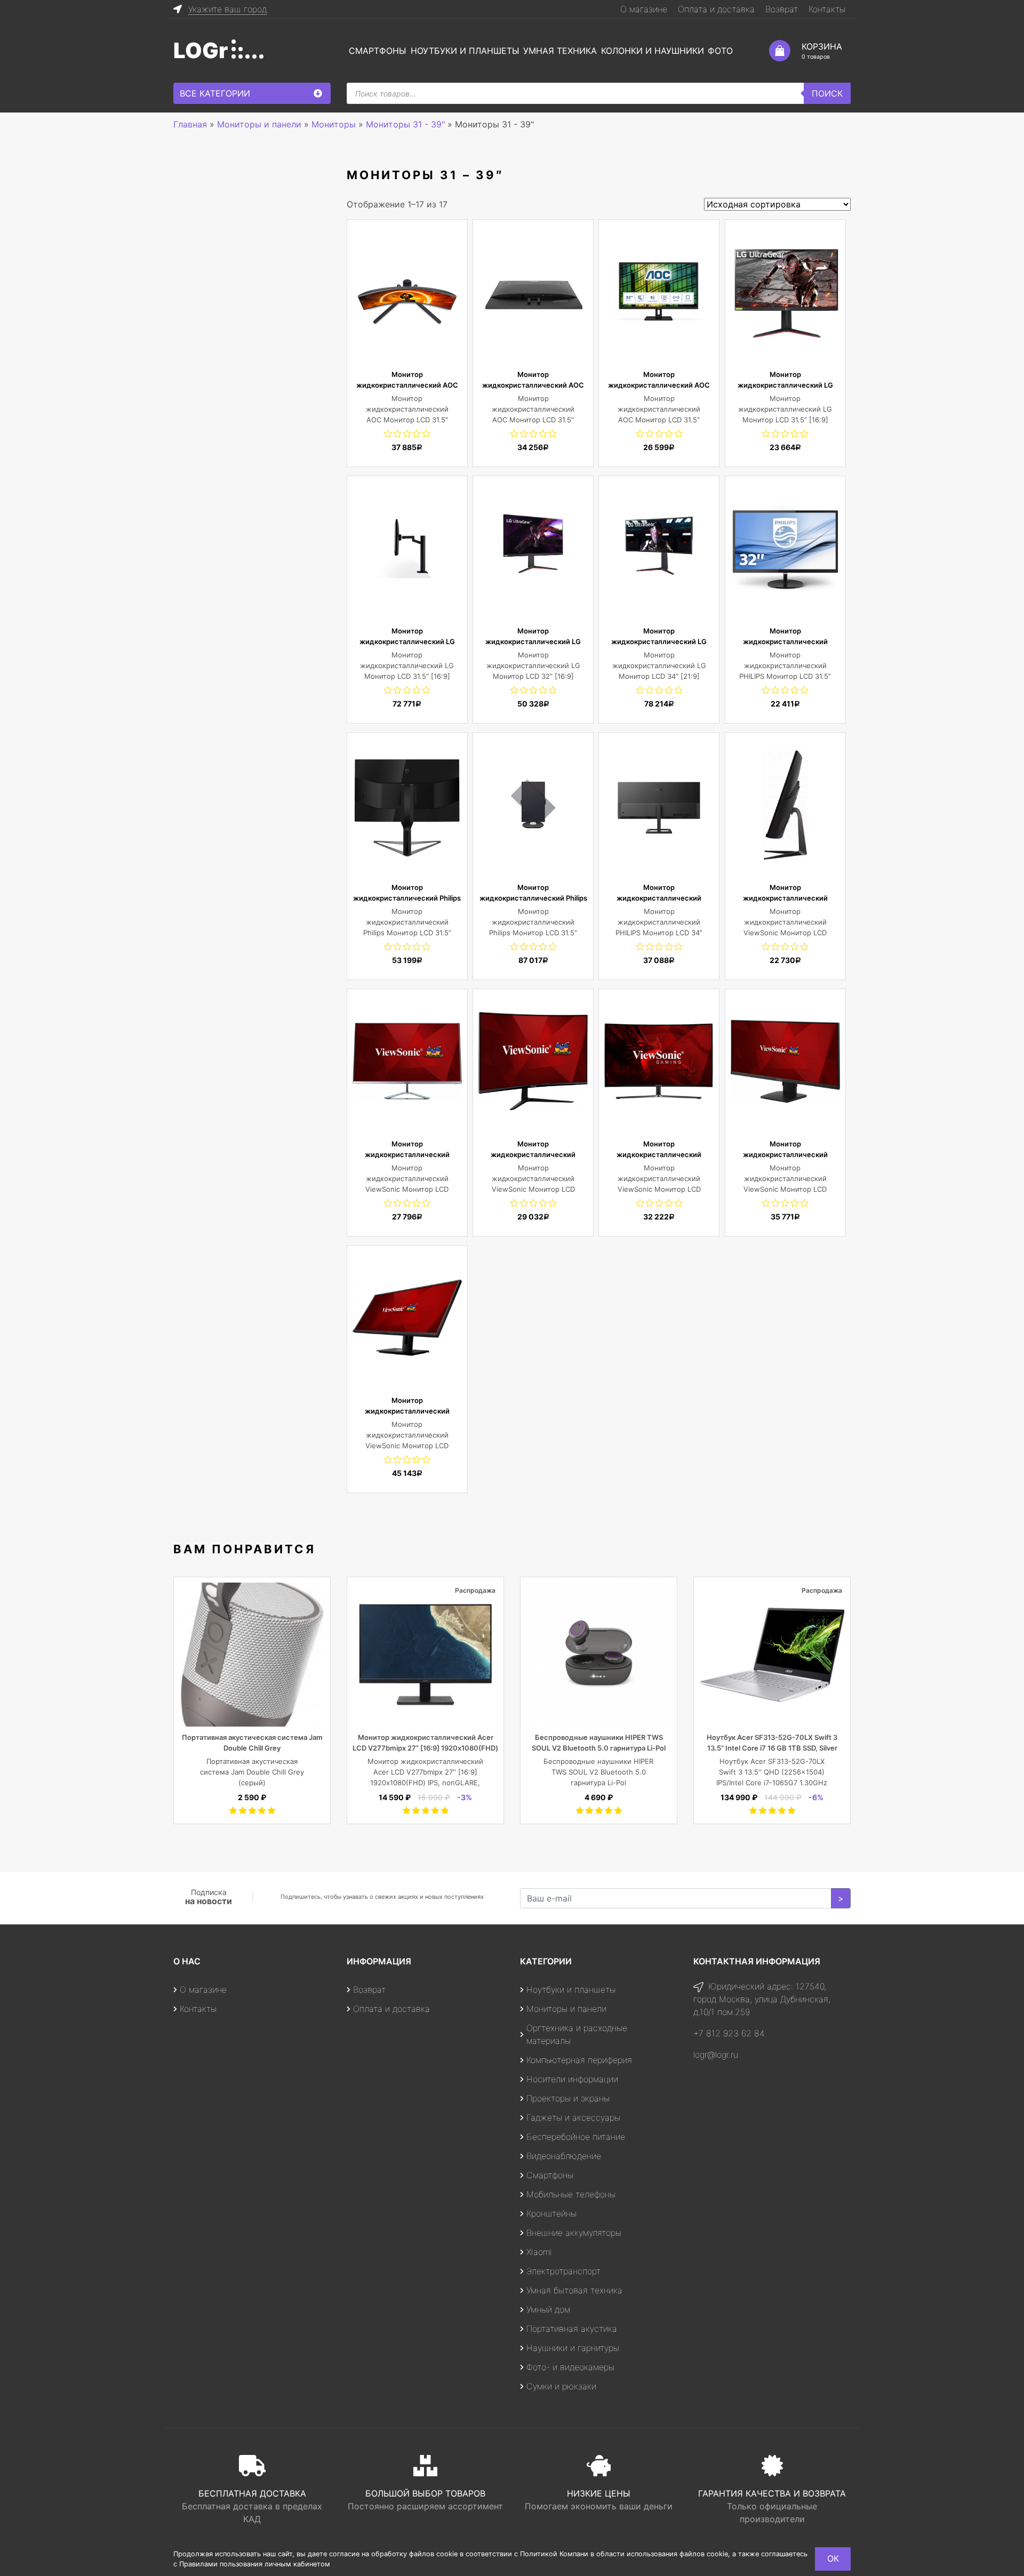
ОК (833, 2558)
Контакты (827, 9)
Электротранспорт (563, 2271)
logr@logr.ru (716, 2055)
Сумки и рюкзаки (561, 2386)
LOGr (201, 50)
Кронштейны (551, 2213)
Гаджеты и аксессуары (573, 2117)
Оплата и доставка (716, 9)
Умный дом (548, 2309)
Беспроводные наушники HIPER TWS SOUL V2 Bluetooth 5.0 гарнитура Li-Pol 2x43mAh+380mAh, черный (599, 1748)
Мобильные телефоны (571, 2194)
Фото (720, 51)
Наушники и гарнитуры (573, 2348)
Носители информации (572, 2079)
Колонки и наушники (653, 51)
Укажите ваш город (227, 9)
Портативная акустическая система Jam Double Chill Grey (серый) (252, 1772)
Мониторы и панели (566, 2009)
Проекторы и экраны (568, 2098)
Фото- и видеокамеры (570, 2367)
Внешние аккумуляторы (574, 2233)
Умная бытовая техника (574, 2290)
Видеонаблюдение (564, 2156)
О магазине (644, 9)
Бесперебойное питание (576, 2137)
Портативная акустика (572, 2329)
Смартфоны (378, 51)
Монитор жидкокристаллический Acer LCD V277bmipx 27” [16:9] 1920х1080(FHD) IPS (425, 1748)
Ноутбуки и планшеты (465, 51)
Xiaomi (539, 2252)
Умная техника (560, 51)
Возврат (782, 9)
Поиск (827, 93)
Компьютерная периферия (579, 2060)
